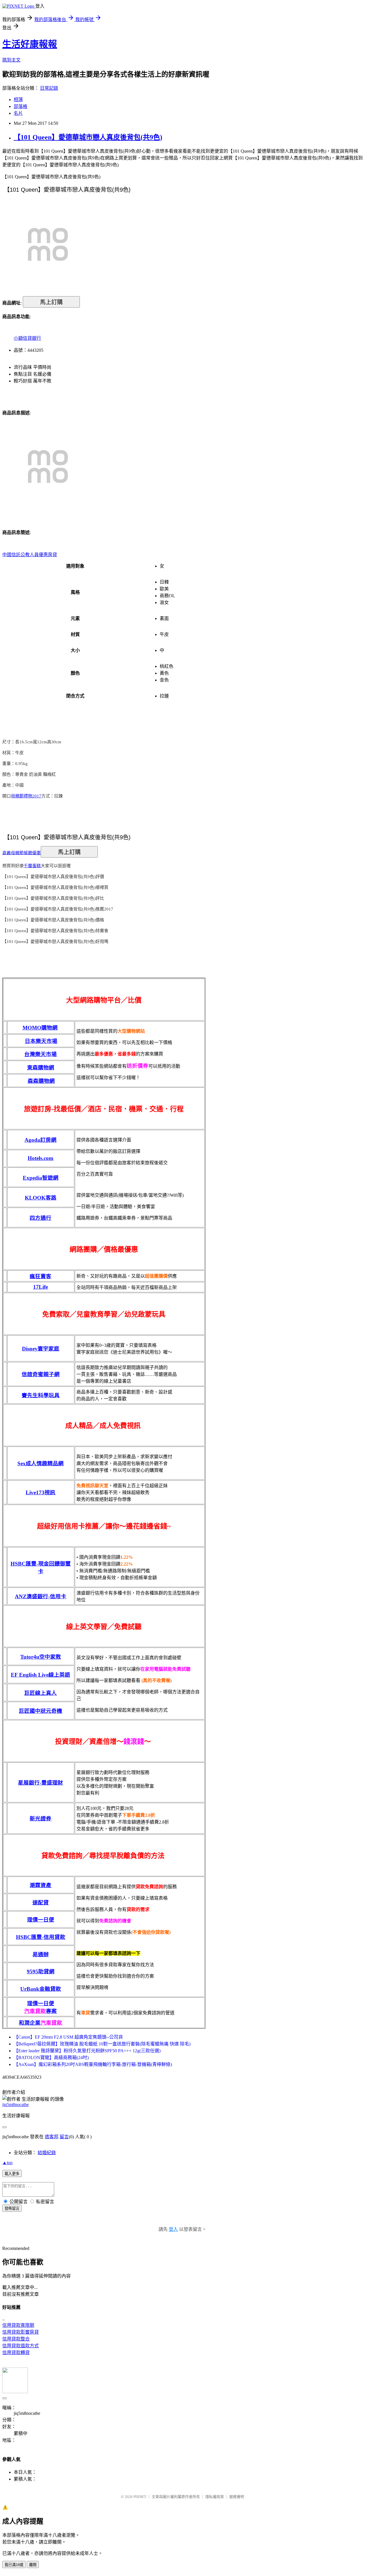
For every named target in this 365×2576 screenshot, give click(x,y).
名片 (18, 113)
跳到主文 (11, 60)
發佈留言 (12, 2208)
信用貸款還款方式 (21, 2346)
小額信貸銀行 (27, 338)
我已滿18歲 (14, 2565)
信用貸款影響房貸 (21, 2332)
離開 (33, 2565)
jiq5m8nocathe (16, 2105)
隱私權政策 (215, 2497)
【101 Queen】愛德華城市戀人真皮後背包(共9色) (88, 137)
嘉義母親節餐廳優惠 (22, 853)
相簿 (18, 100)
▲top (7, 2163)
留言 (64, 2137)
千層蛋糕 (32, 866)
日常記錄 (49, 88)
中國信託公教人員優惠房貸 (30, 555)
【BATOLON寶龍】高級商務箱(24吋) (51, 2058)
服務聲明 (237, 2497)
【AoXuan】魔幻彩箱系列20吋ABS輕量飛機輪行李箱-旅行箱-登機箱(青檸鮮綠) (93, 2064)
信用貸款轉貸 (16, 2353)
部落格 (21, 106)
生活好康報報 (30, 44)
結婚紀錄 (47, 2153)
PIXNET (140, 2497)
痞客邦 (52, 2137)
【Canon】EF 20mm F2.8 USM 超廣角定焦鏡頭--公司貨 (68, 2037)
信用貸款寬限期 (18, 2325)
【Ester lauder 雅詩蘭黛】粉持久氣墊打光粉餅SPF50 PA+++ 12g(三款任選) (87, 2051)
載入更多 (12, 2174)
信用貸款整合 (16, 2339)
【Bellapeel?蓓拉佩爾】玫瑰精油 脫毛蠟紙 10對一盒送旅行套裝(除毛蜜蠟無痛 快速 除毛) (102, 2044)
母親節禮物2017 (26, 796)
